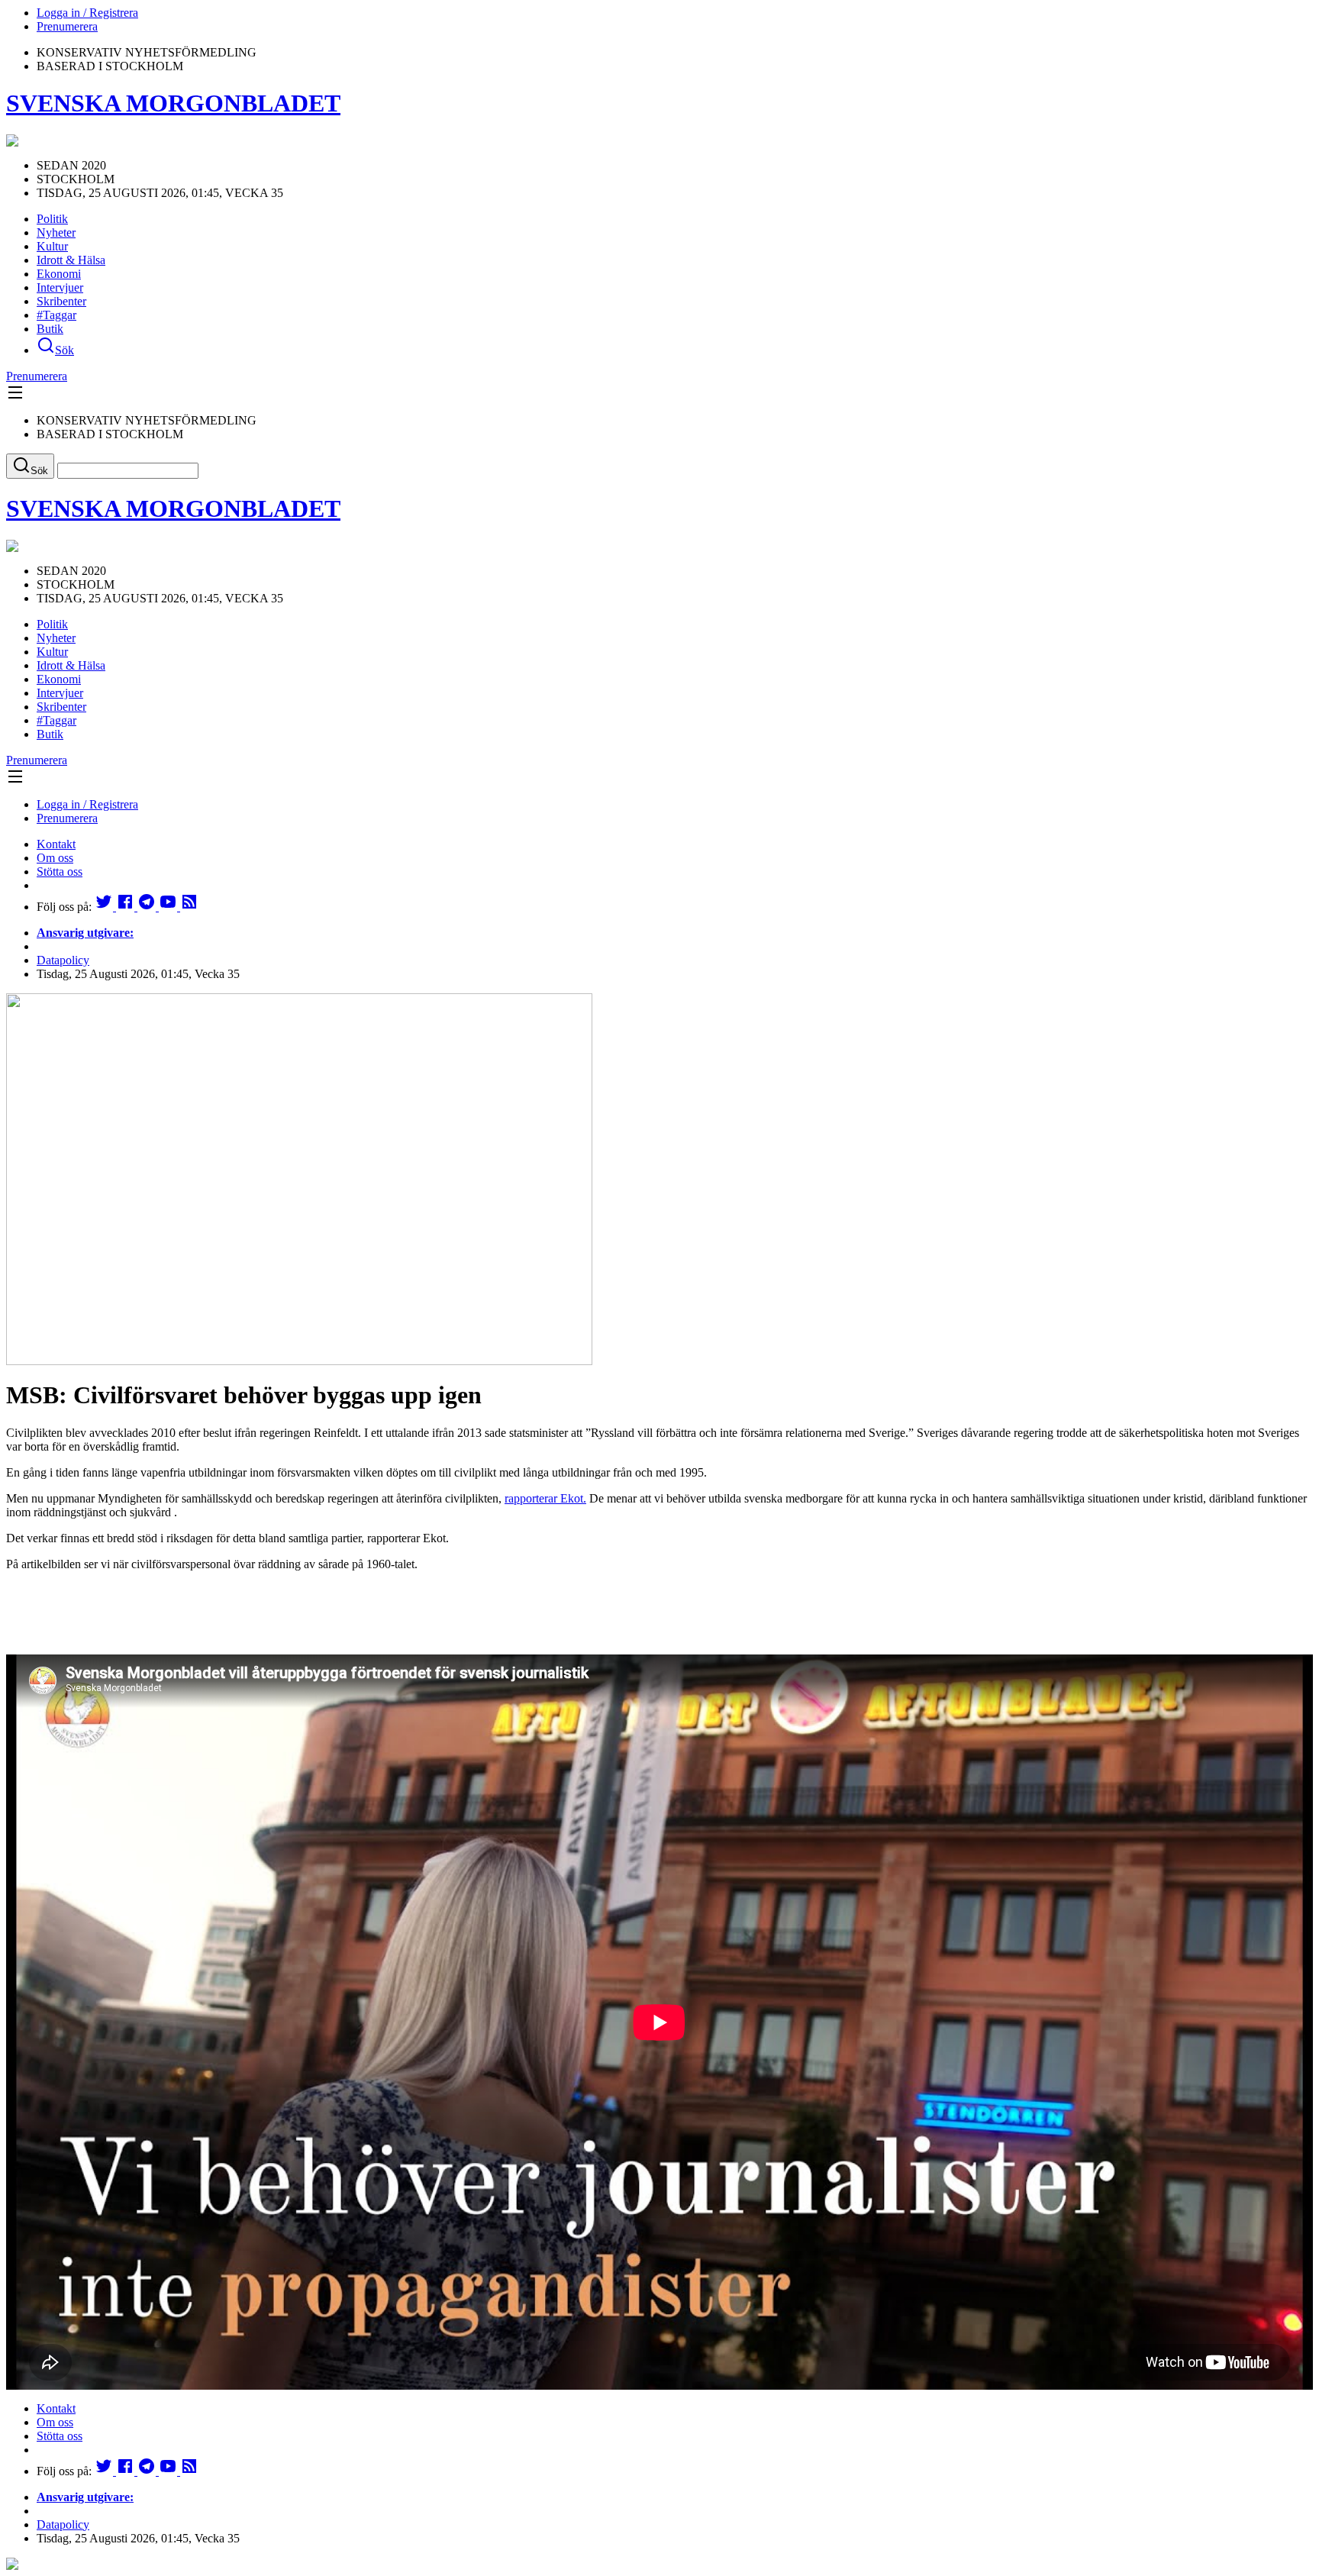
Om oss (55, 858)
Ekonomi (59, 274)
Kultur (52, 246)
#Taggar (56, 315)
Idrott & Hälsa (71, 260)
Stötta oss (60, 872)
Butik (50, 329)
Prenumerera (67, 26)
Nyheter (56, 232)
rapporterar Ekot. (545, 1498)
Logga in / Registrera (87, 13)
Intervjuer (60, 287)
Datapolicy (63, 960)
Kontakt (56, 844)
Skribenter (61, 301)
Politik (52, 219)
